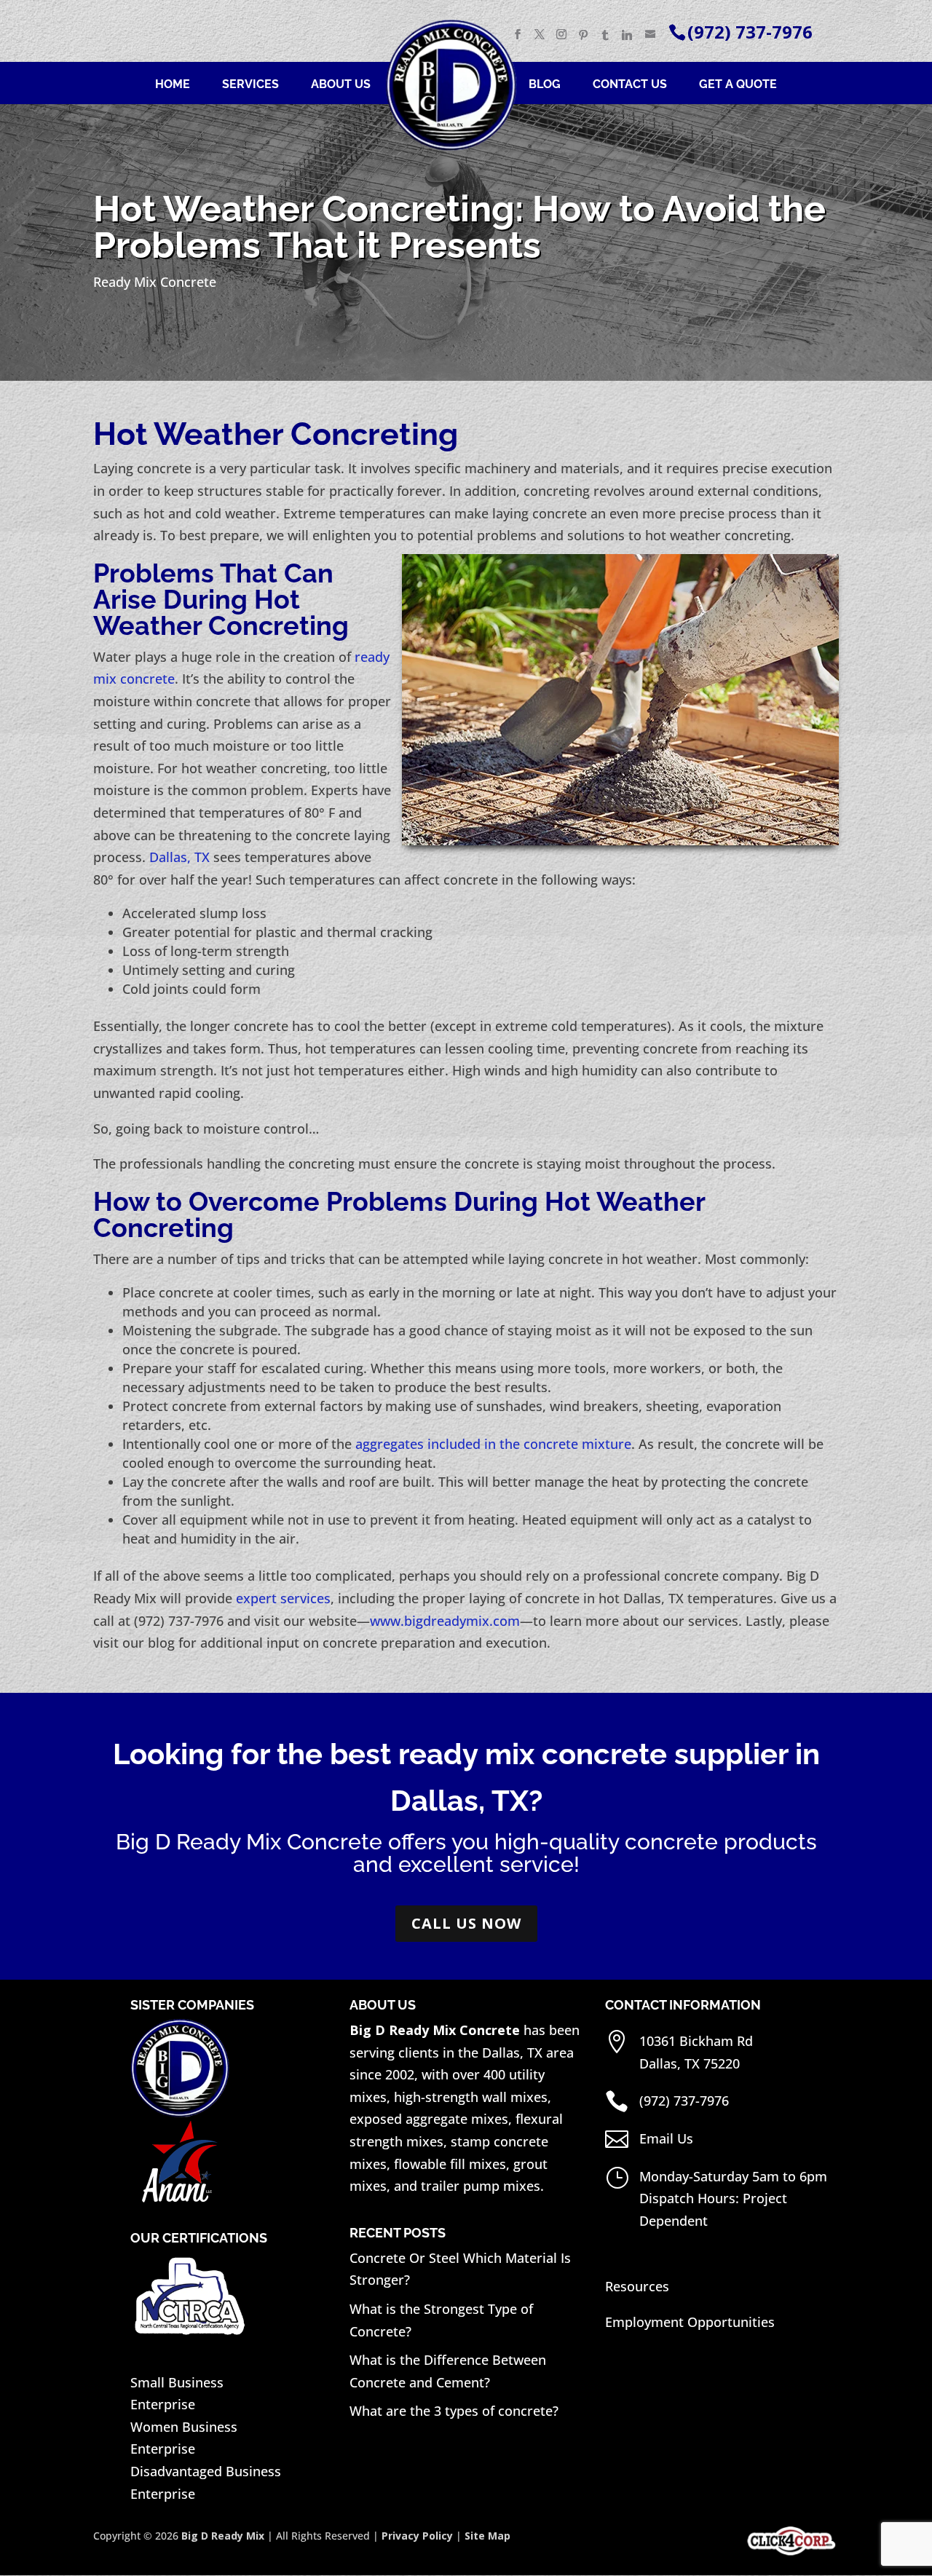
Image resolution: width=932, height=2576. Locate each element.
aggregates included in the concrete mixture (493, 1444)
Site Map (487, 2536)
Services (250, 85)
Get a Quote (738, 85)
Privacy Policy (417, 2536)
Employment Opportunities (690, 2322)
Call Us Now (466, 1923)
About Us (341, 85)
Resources (637, 2286)
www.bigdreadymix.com (445, 1621)
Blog (545, 85)
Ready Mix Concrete (155, 282)
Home (173, 85)
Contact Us (630, 85)
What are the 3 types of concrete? (454, 2411)
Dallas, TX (179, 857)
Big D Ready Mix (223, 2536)
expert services (283, 1598)
